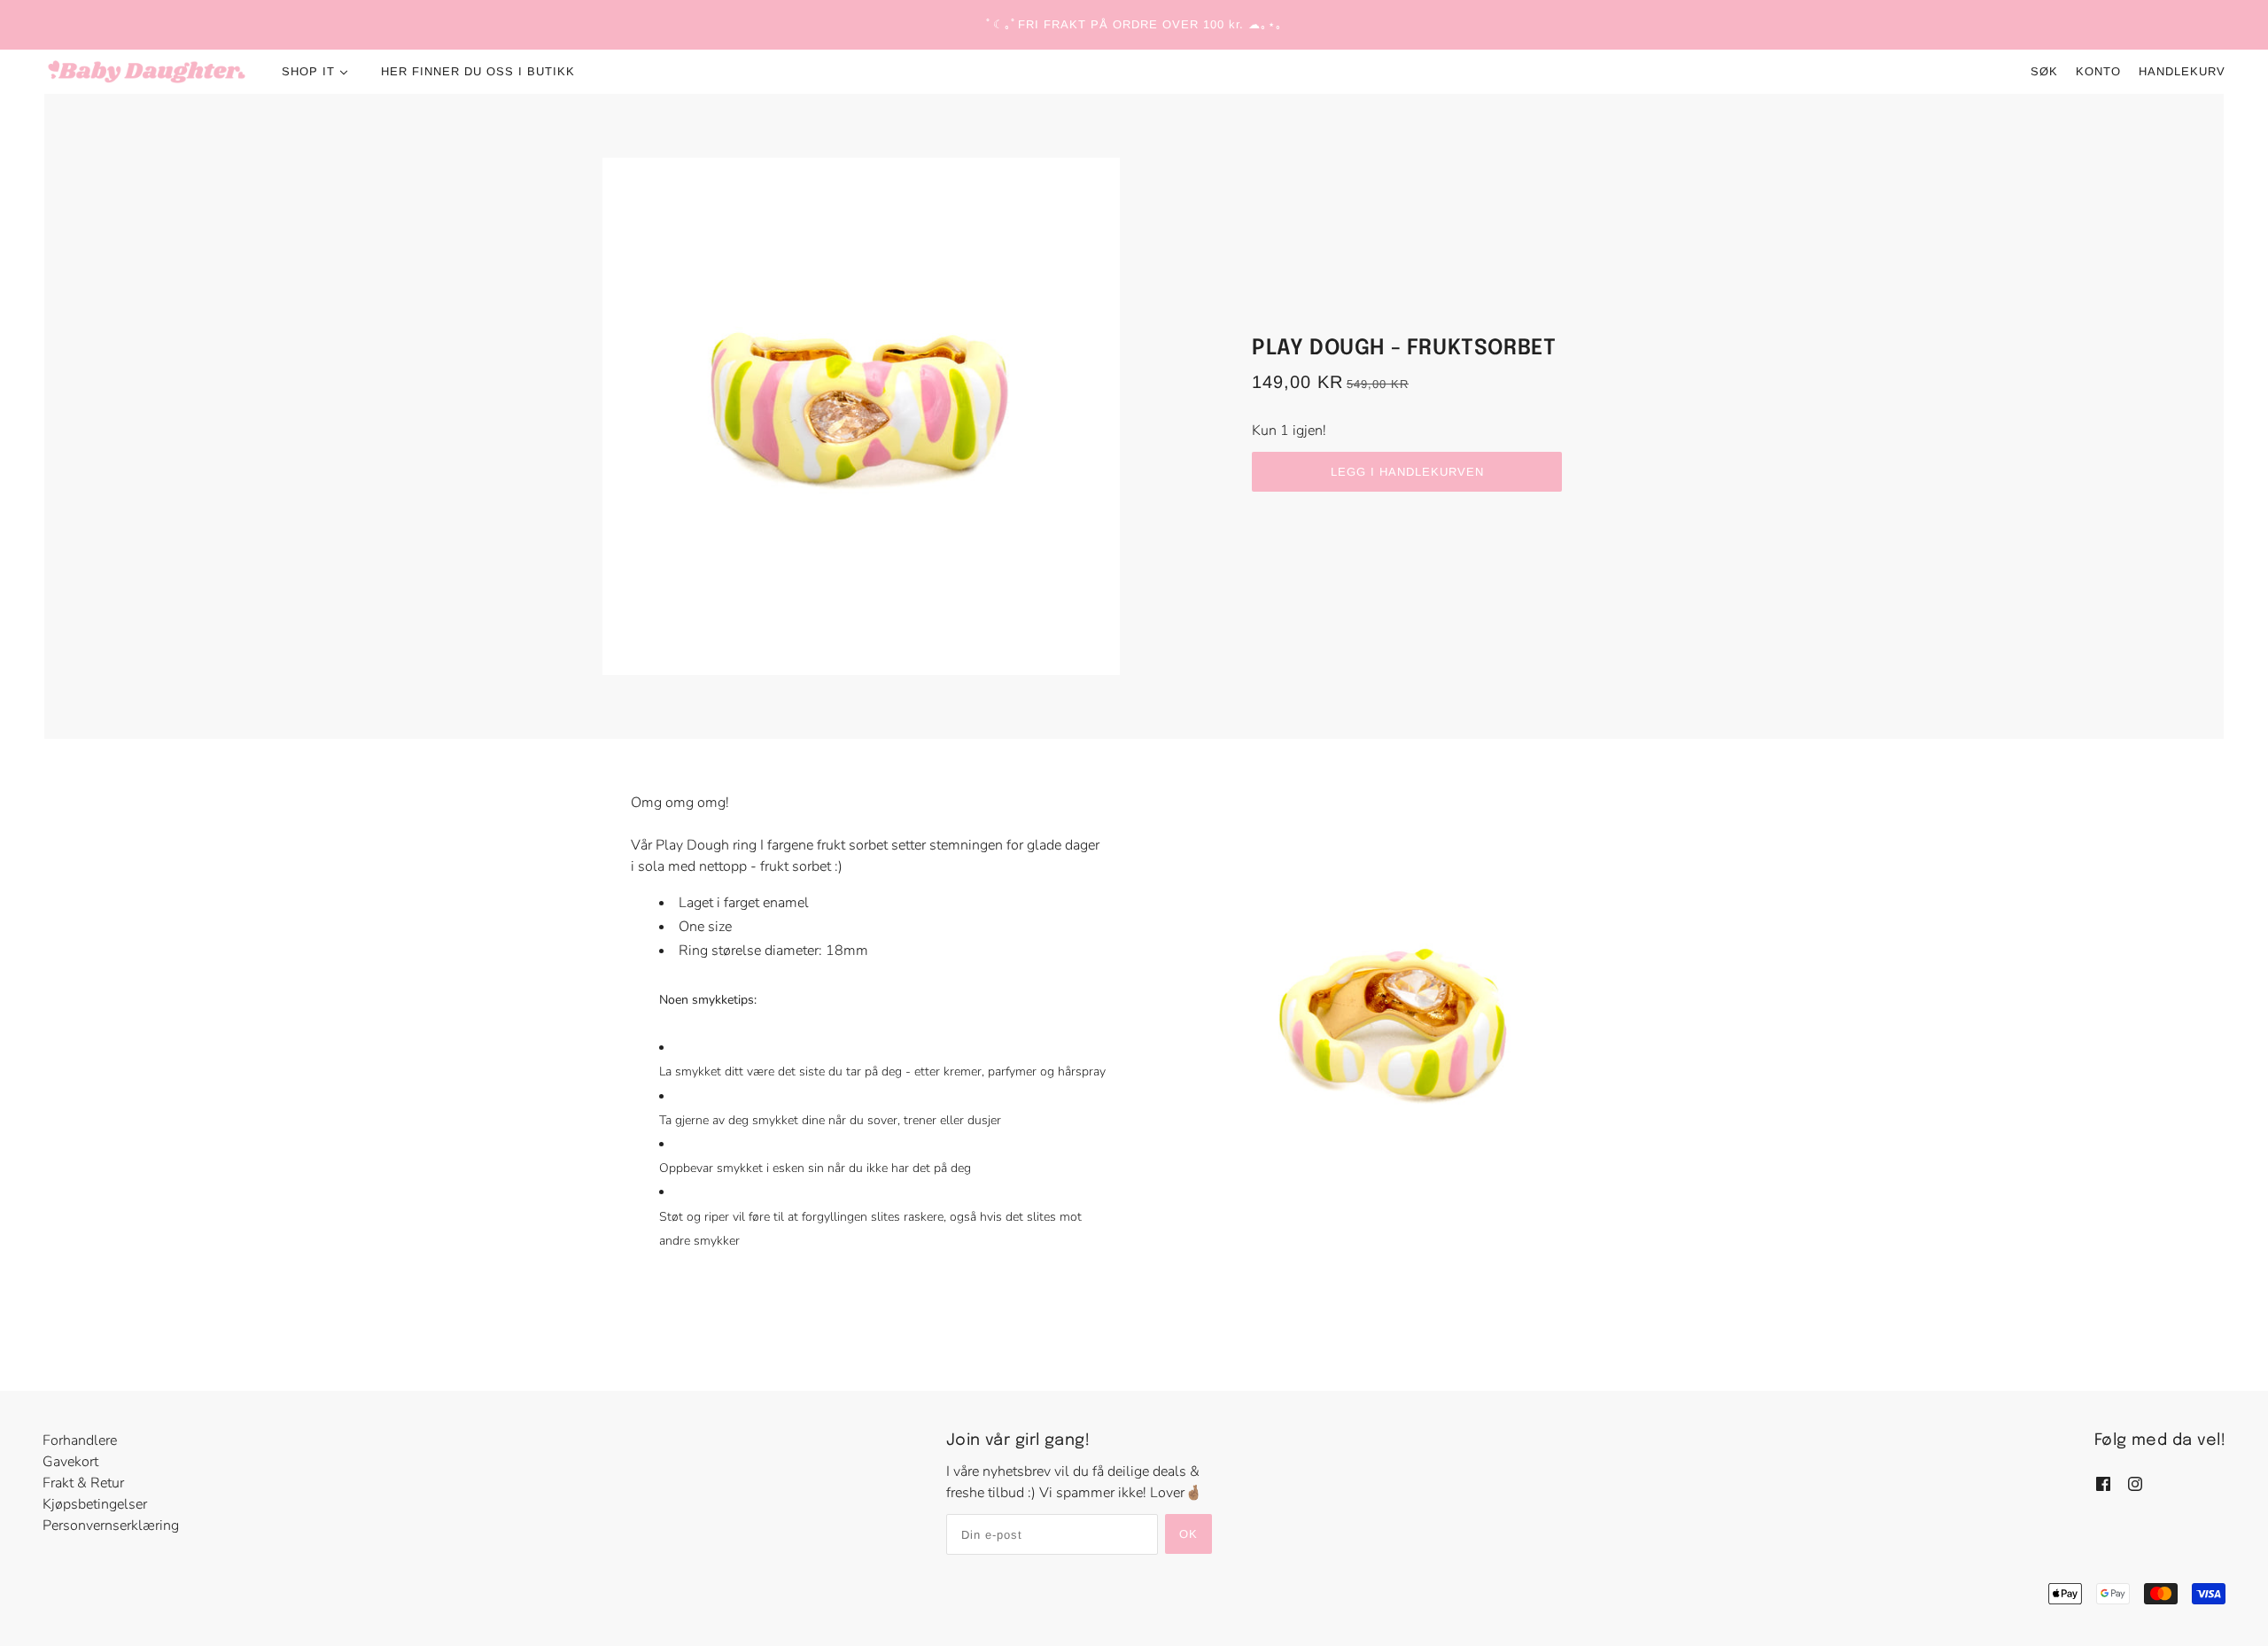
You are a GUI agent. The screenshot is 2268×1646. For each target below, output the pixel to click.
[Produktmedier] (1400, 1033)
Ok (1188, 1534)
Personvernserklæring (111, 1526)
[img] (2103, 1482)
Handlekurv (2182, 71)
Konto (2098, 71)
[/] (147, 72)
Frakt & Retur (83, 1483)
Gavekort (70, 1462)
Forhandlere (80, 1440)
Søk (2044, 71)
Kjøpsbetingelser (95, 1504)
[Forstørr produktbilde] (861, 416)
